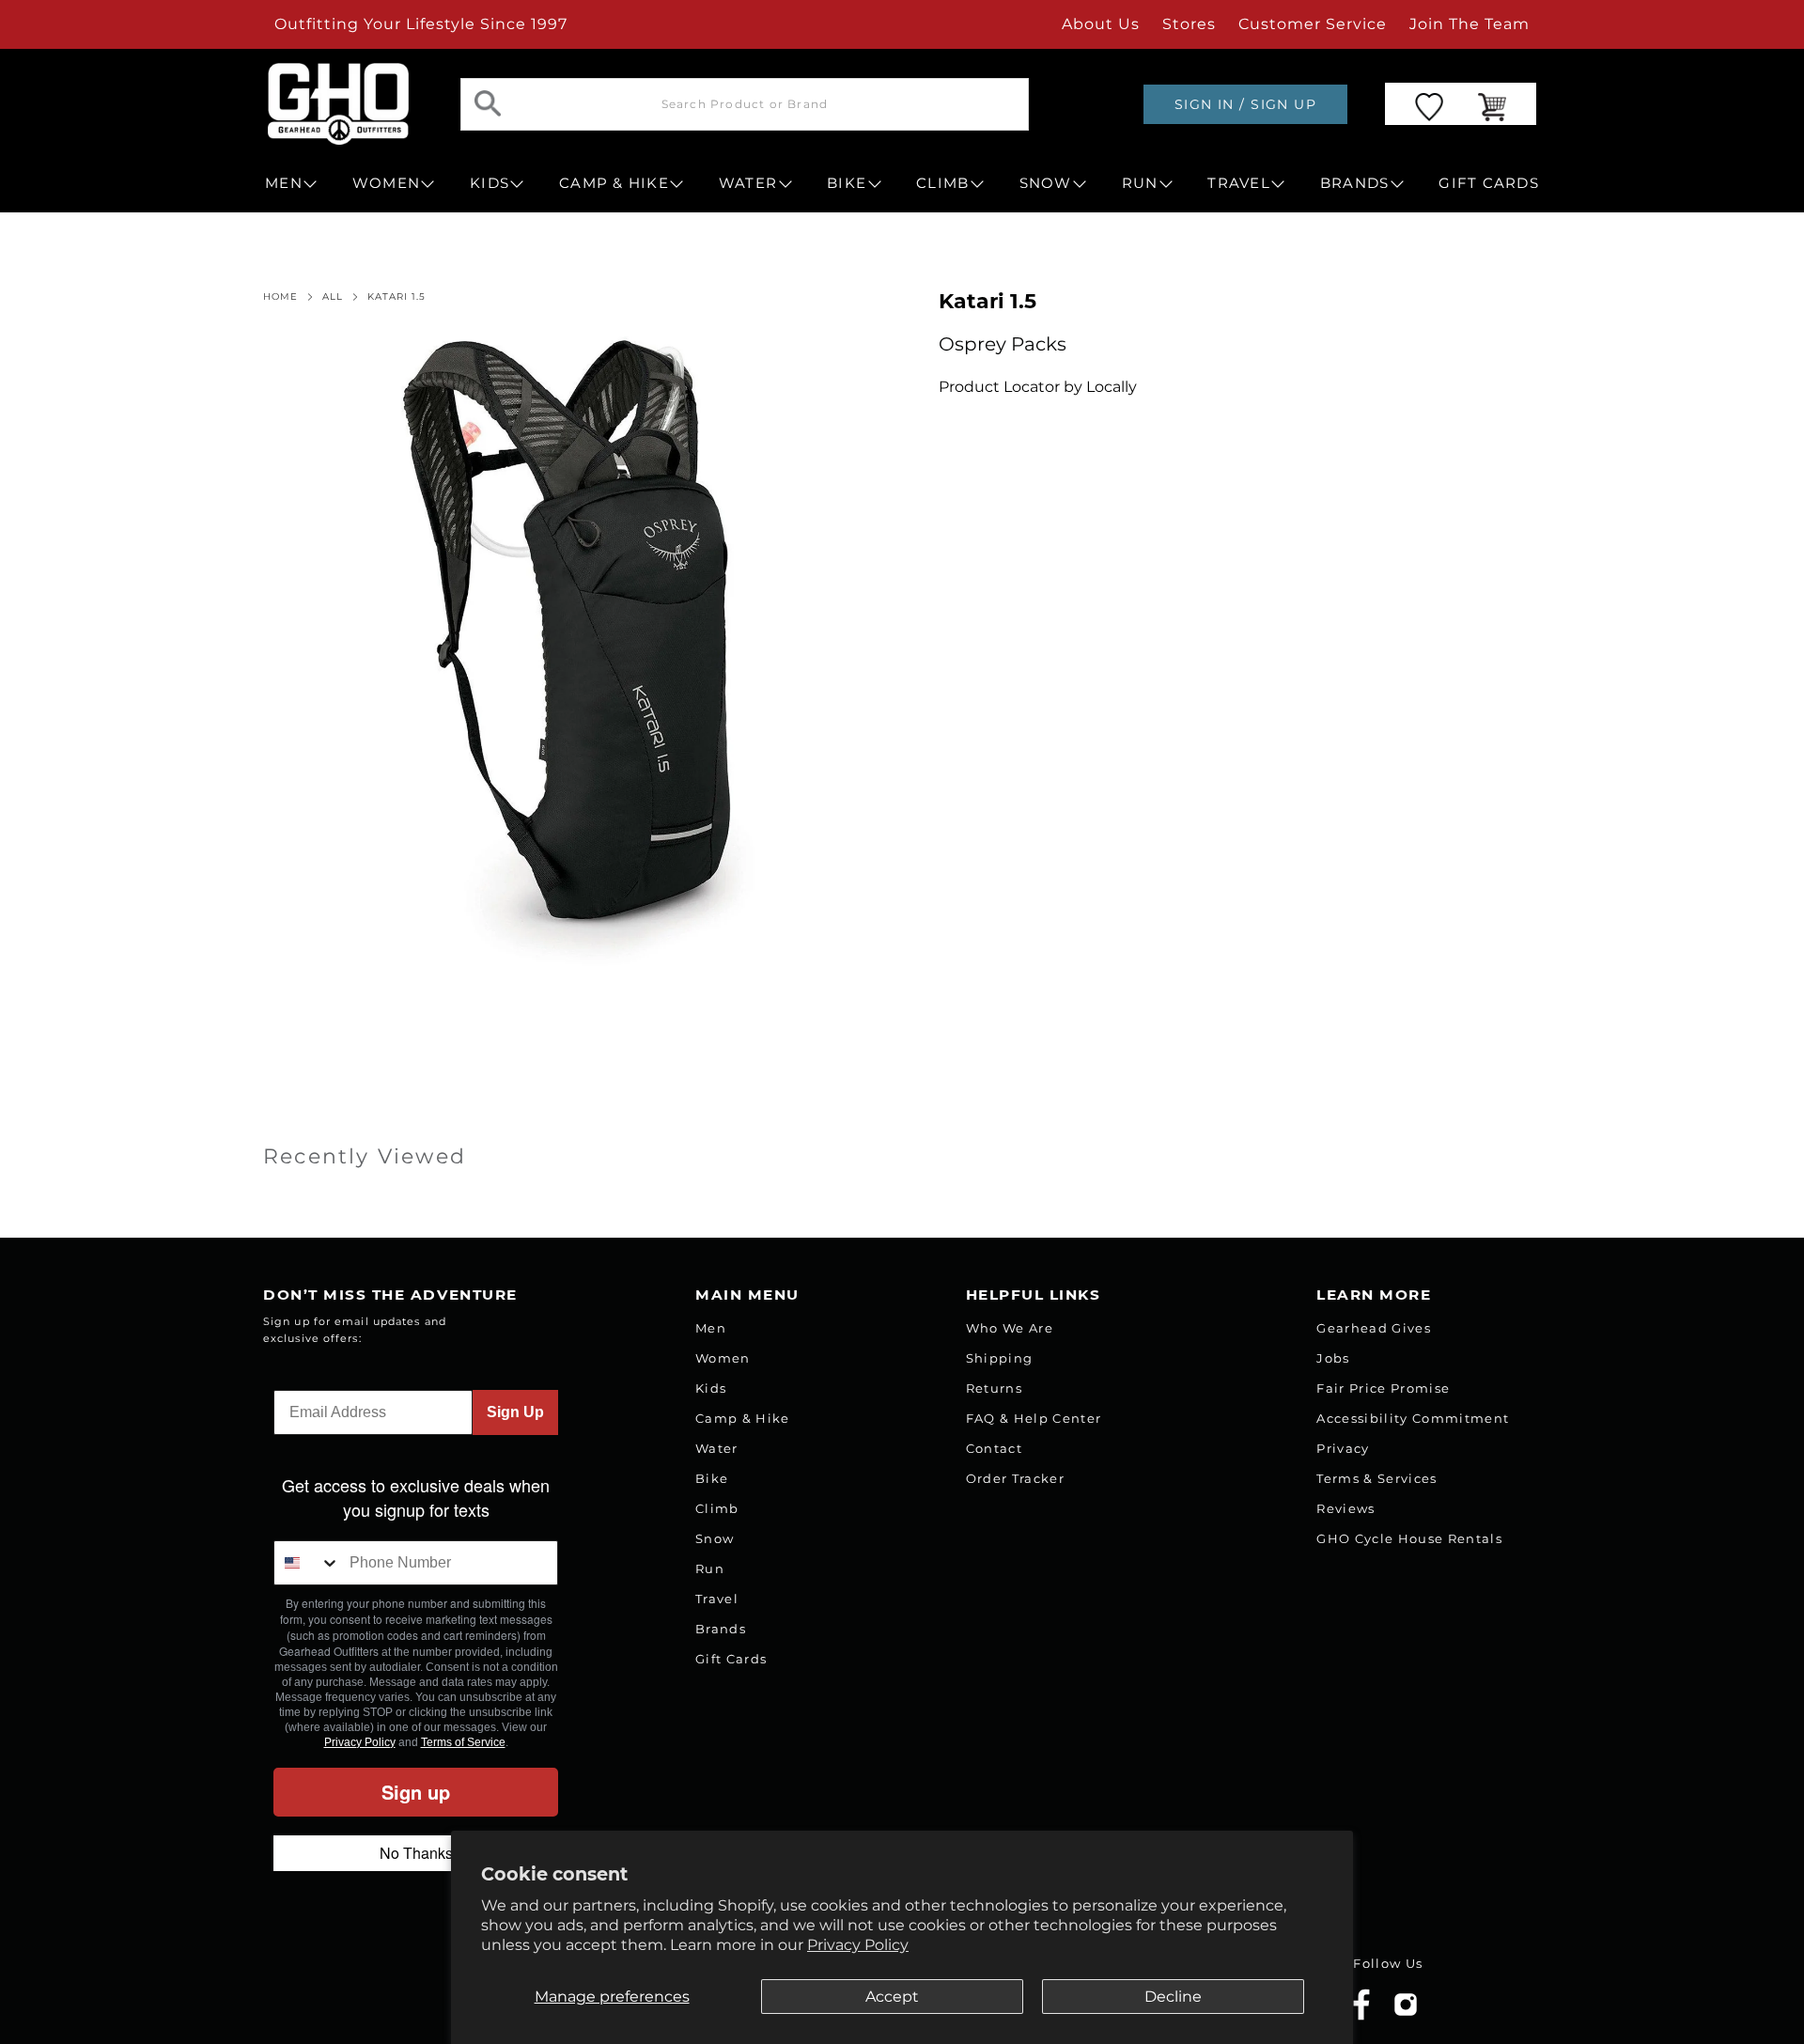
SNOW (1046, 183)
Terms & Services (1376, 1478)
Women (723, 1358)
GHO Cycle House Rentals (1409, 1538)
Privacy (1343, 1448)
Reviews (1345, 1508)
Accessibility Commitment (1413, 1418)
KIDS (490, 183)
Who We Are (1010, 1328)
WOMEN (386, 183)
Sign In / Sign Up (1245, 104)
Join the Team (1470, 24)
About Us (1101, 24)
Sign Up (515, 1412)
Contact (994, 1448)
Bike (712, 1478)
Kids (711, 1388)
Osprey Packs (1003, 344)
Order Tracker (1015, 1478)
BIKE (847, 183)
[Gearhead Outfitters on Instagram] (1406, 2012)
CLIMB (942, 183)
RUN (1140, 183)
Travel (717, 1599)
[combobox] (307, 1563)
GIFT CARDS (1489, 183)
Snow (715, 1538)
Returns (994, 1388)
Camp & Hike (743, 1418)
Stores (1189, 24)
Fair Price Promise (1383, 1388)
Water (717, 1448)
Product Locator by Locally (1038, 387)
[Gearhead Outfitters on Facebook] (1361, 2016)
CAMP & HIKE (614, 183)
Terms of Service (463, 1742)
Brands (721, 1629)
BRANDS (1355, 183)
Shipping (1000, 1358)
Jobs (1333, 1358)
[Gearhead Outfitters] (338, 104)
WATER (748, 183)
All (333, 297)
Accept (892, 1997)
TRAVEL (1239, 183)
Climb (717, 1508)
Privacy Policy (858, 1945)
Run (710, 1568)
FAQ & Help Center (1034, 1418)
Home (280, 297)
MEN (284, 183)
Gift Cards (731, 1659)
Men (711, 1328)
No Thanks (416, 1853)
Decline (1173, 1997)
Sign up (416, 1792)
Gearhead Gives (1374, 1328)
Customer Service (1313, 24)
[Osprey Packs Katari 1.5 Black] (578, 651)
